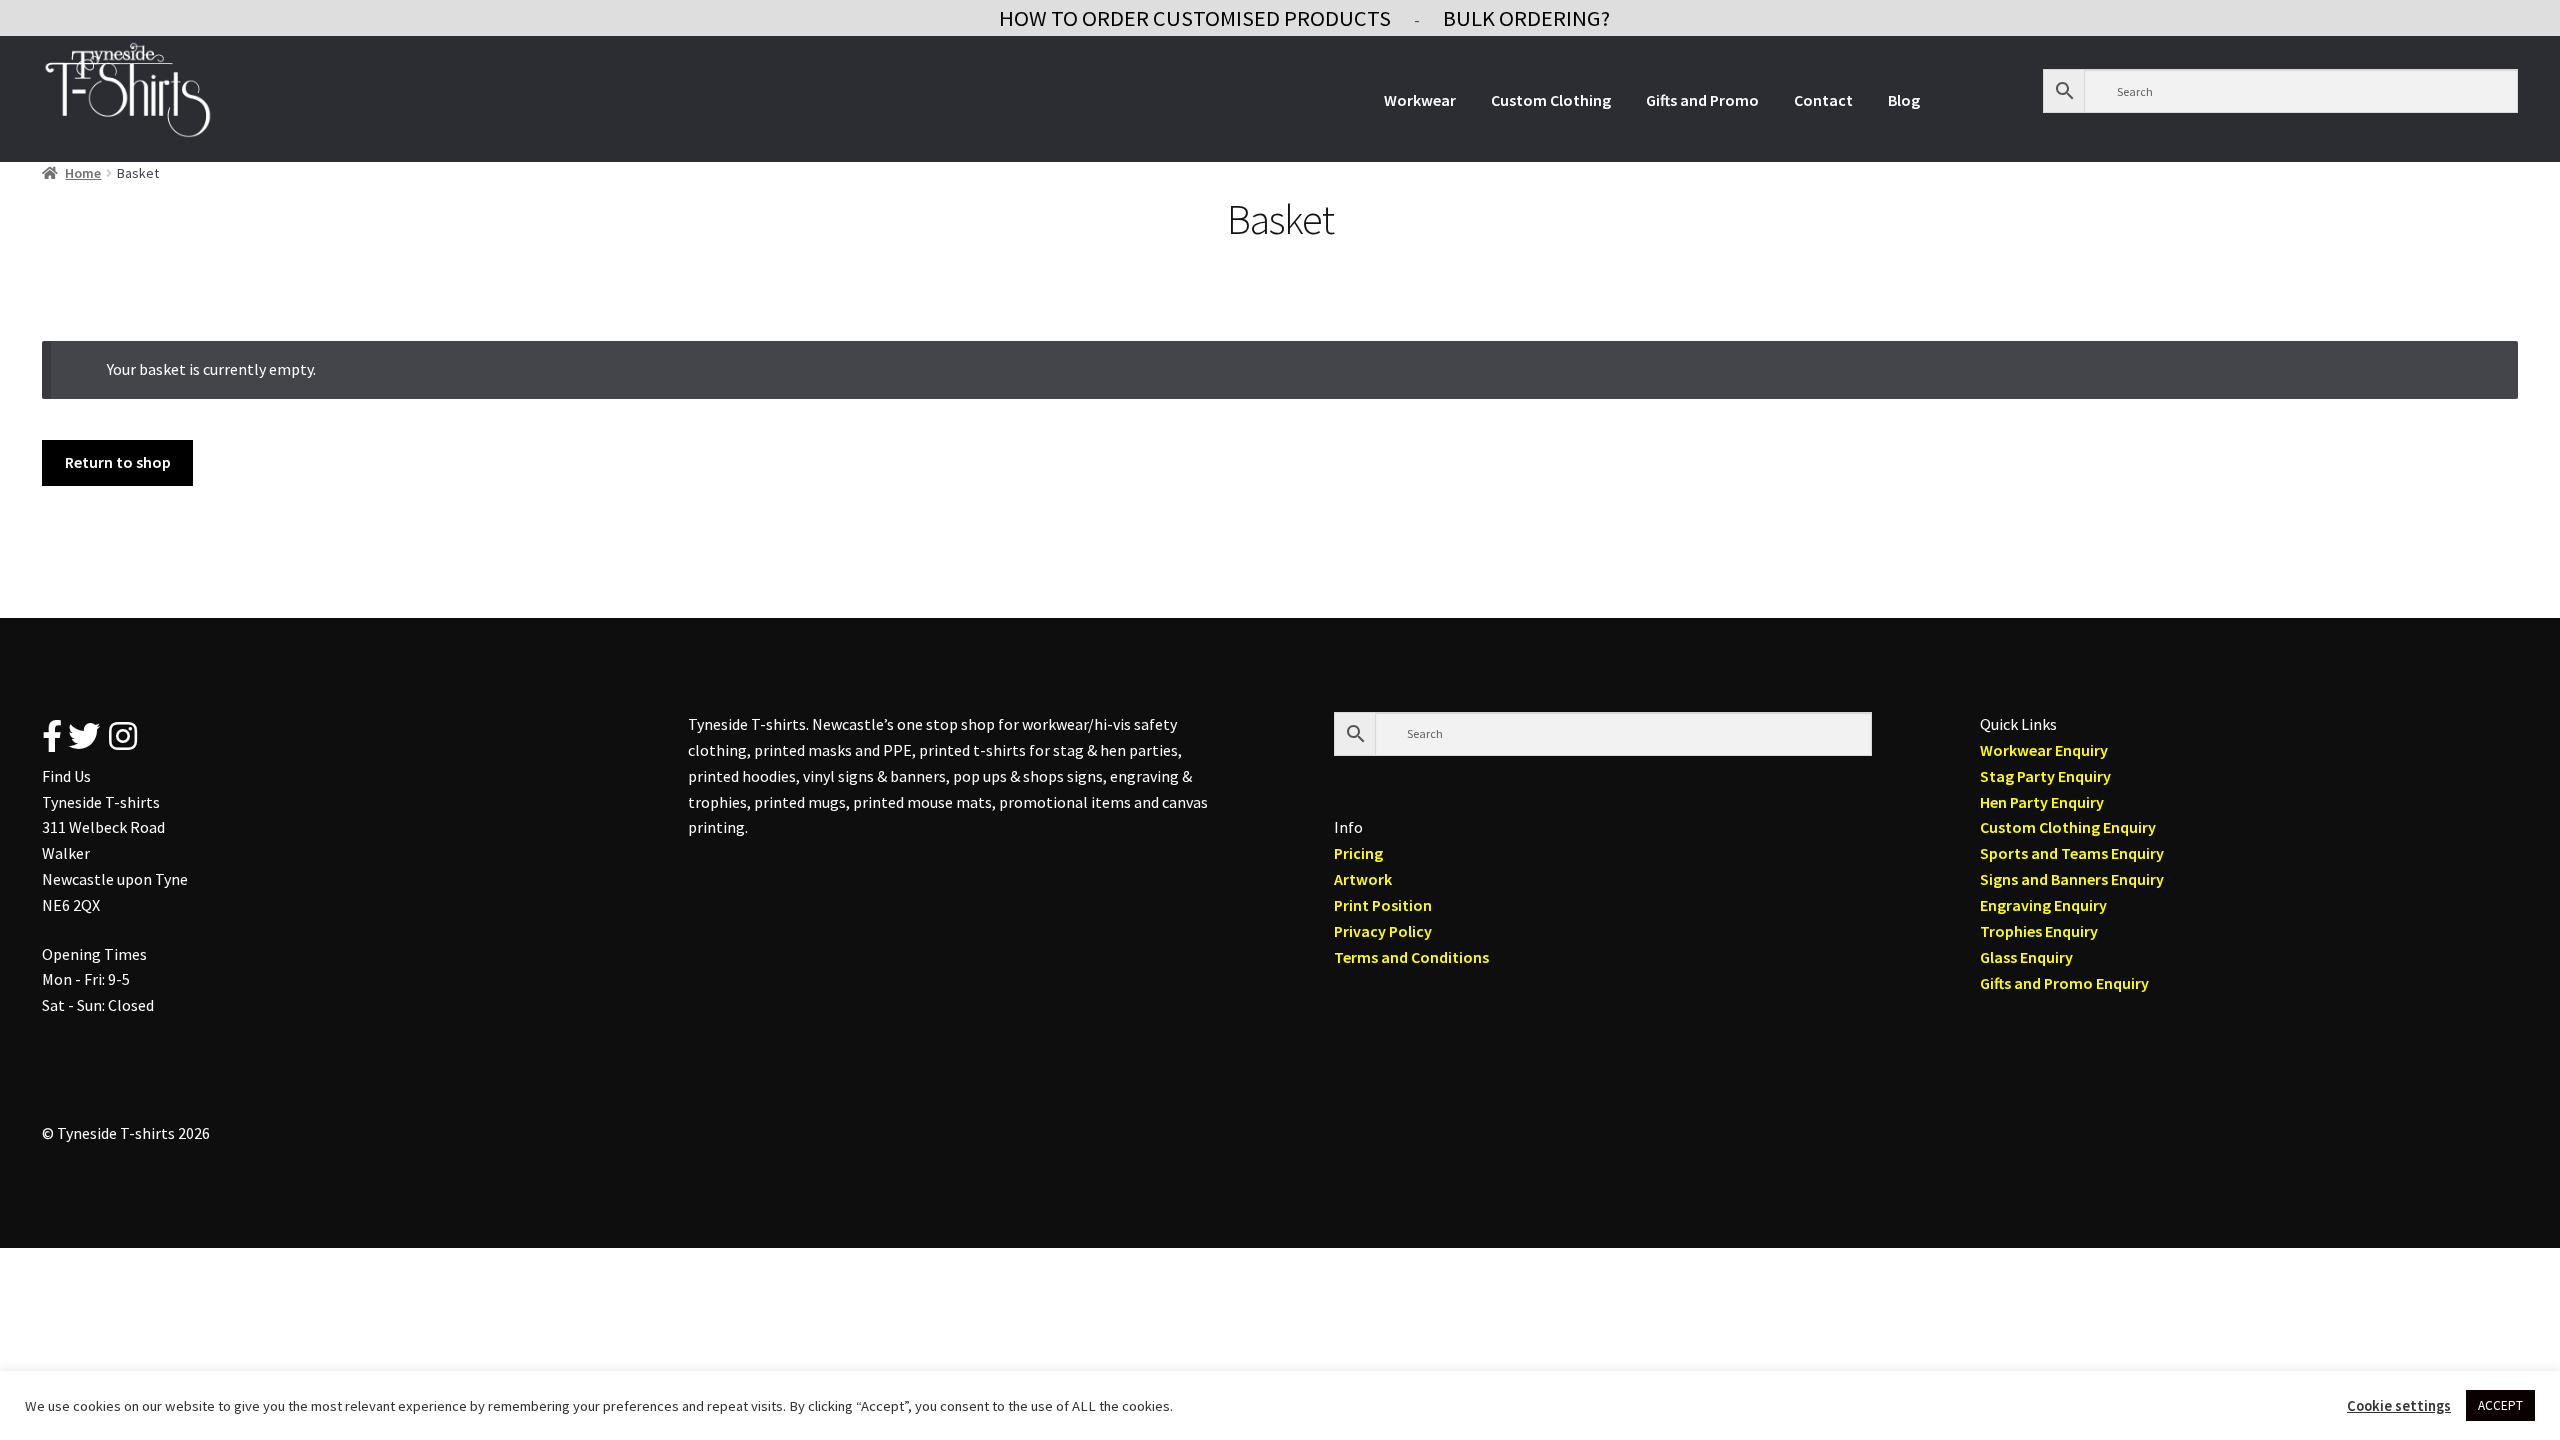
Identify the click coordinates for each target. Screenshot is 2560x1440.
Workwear (1420, 100)
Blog (1904, 100)
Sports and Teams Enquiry (2072, 853)
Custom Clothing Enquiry (2068, 827)
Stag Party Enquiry (2045, 776)
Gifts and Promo (1702, 100)
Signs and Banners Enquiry (2072, 879)
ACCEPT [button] (2500, 1405)
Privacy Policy (1383, 931)
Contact (1823, 100)
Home (83, 173)
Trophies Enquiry (2039, 931)
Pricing (1358, 853)
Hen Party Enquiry (2042, 802)
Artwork (1363, 879)
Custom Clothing (1551, 100)
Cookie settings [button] (2399, 1406)
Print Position (1383, 905)
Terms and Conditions (1411, 957)
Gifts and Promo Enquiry (2064, 983)
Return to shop (118, 462)
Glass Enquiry (2026, 957)
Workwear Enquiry (2044, 750)
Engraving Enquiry (2043, 905)
